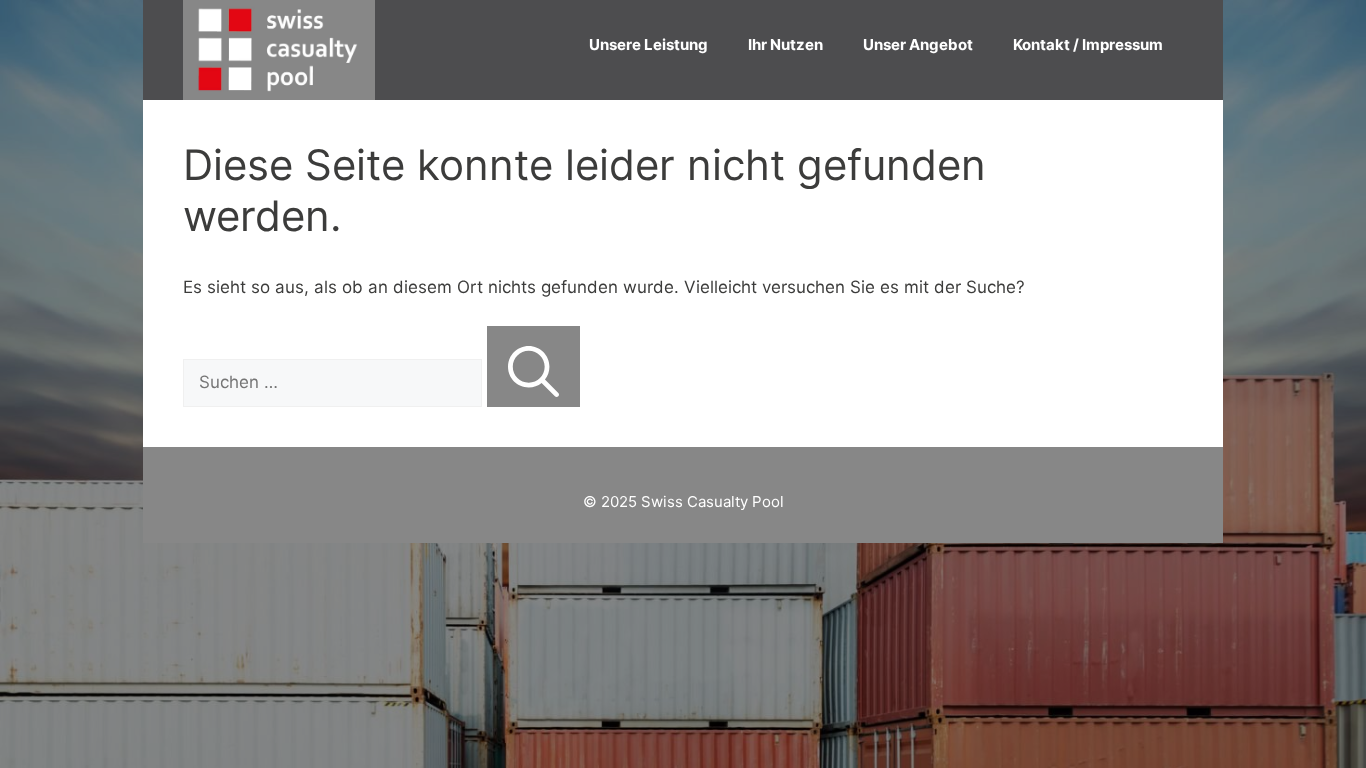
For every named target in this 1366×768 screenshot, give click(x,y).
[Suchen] (533, 366)
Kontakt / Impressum (1088, 44)
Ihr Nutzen (785, 44)
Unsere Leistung (648, 44)
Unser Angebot (918, 44)
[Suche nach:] (335, 382)
